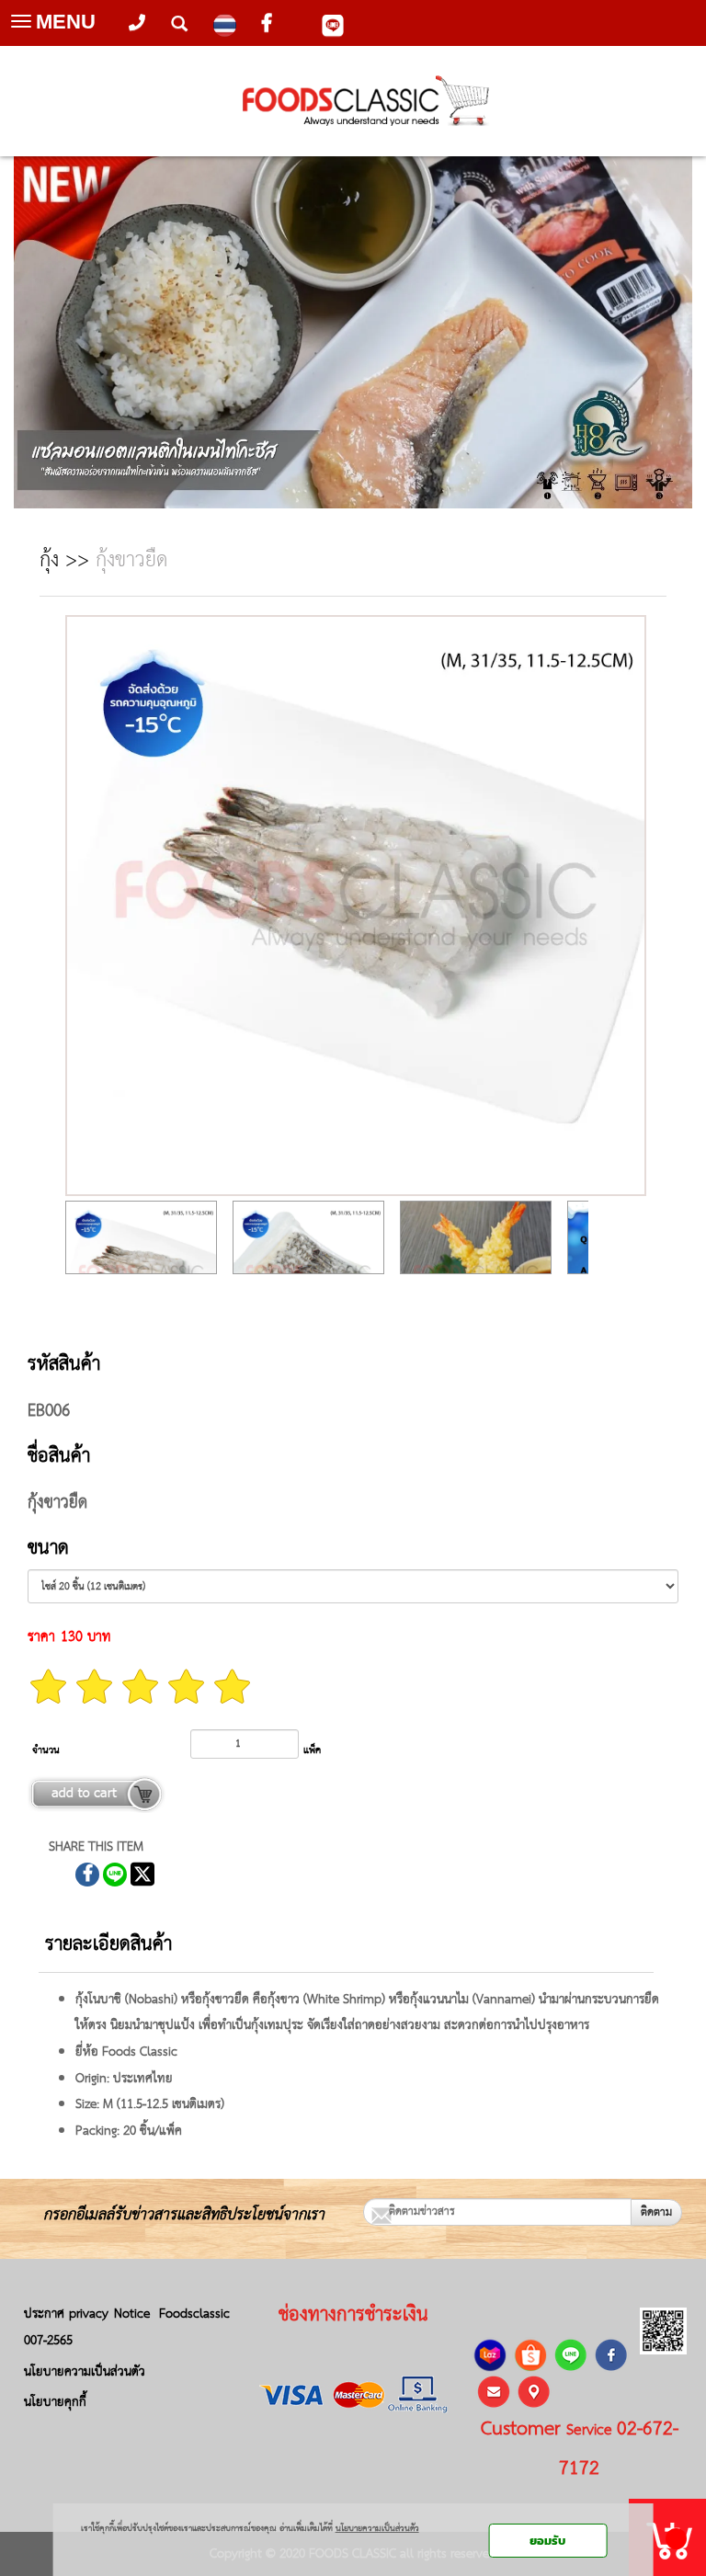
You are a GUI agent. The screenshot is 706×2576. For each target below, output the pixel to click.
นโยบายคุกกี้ (55, 2402)
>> (68, 561)
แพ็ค (312, 1750)
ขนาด (48, 1549)
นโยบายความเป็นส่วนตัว (85, 2372)
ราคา (41, 1637)
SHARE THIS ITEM (96, 1847)
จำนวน (46, 1750)
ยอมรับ (547, 2541)
